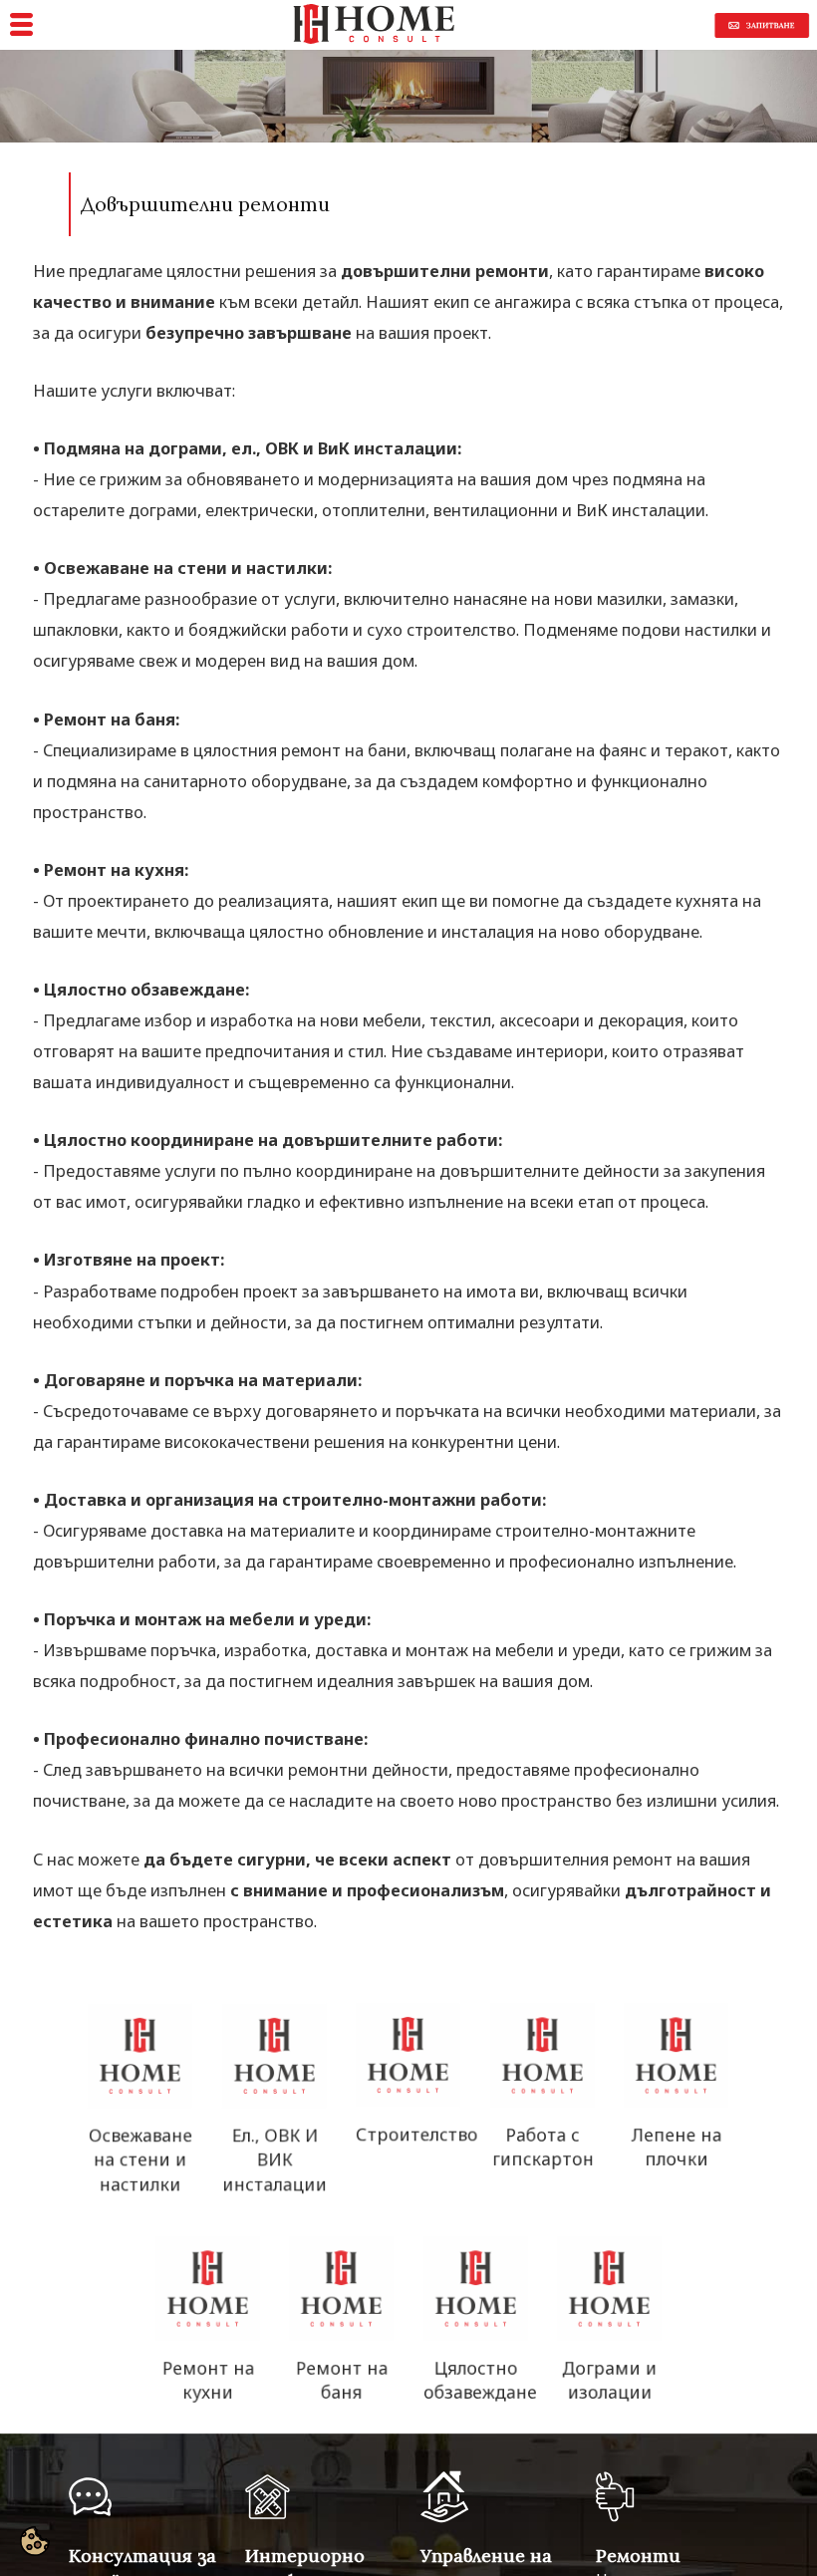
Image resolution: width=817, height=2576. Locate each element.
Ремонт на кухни (207, 2382)
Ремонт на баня (342, 2382)
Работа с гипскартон (542, 2149)
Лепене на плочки (676, 2149)
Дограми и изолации (609, 2382)
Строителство (417, 2137)
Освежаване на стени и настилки (140, 2161)
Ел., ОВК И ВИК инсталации (274, 2161)
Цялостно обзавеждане (480, 2382)
